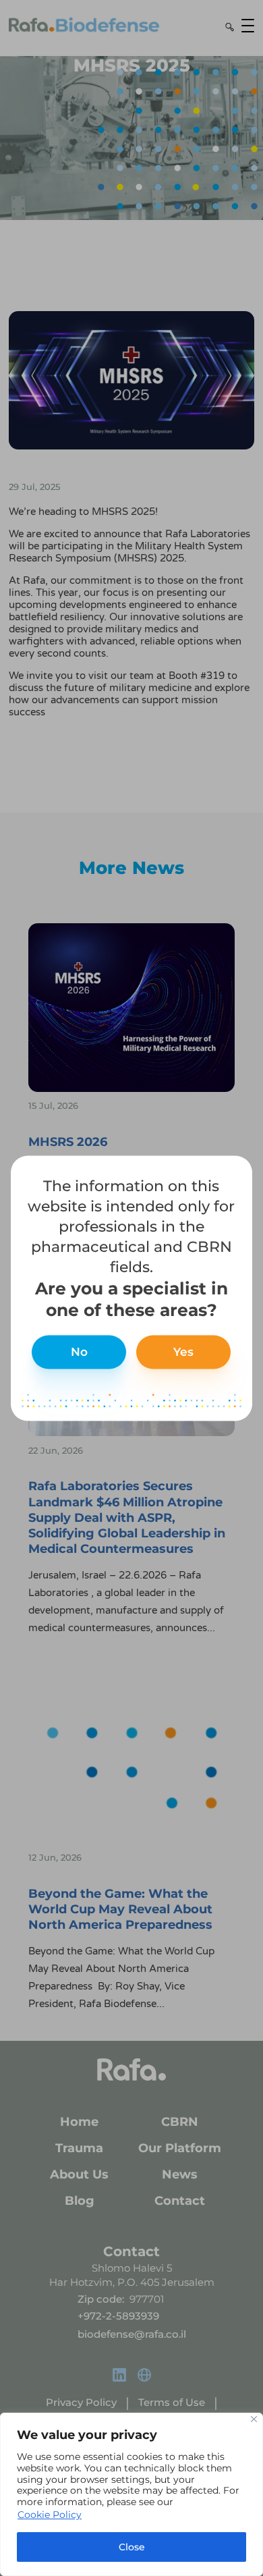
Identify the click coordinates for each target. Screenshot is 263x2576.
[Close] (254, 2419)
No (79, 1352)
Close (132, 2547)
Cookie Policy (50, 2515)
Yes (183, 1352)
